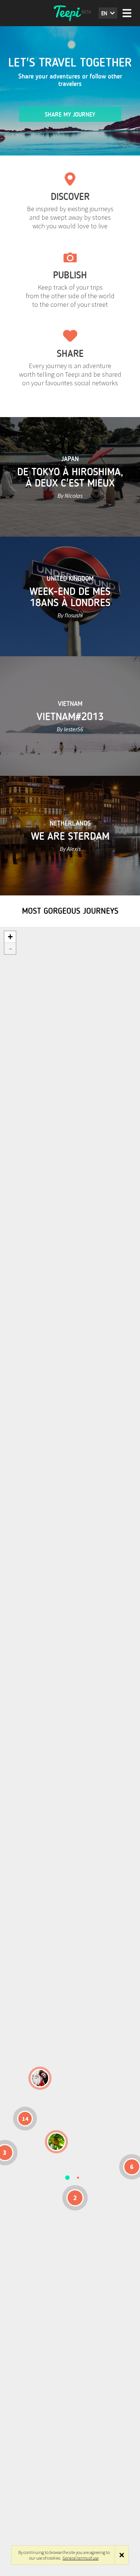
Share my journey (70, 115)
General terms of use (81, 2558)
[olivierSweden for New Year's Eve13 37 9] (40, 2078)
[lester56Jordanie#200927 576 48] (56, 2142)
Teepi (70, 13)
